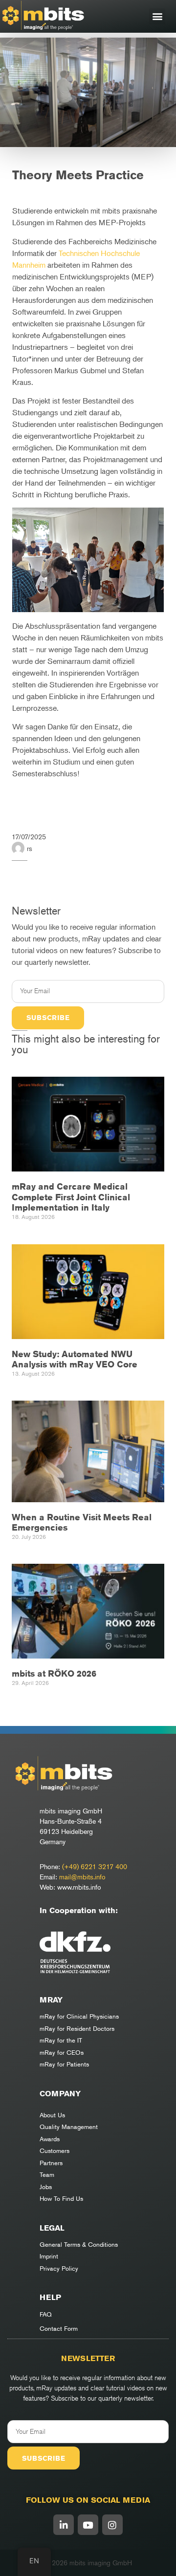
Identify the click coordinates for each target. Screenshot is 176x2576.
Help (50, 2297)
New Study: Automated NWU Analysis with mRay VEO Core (75, 1359)
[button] (157, 16)
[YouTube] (88, 2525)
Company (60, 2094)
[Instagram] (112, 2525)
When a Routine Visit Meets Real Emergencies (82, 1522)
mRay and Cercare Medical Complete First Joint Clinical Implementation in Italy (71, 1197)
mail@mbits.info (82, 1877)
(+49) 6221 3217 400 (95, 1866)
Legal (52, 2228)
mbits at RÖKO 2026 (54, 1673)
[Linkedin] (64, 2525)
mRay (51, 2000)
